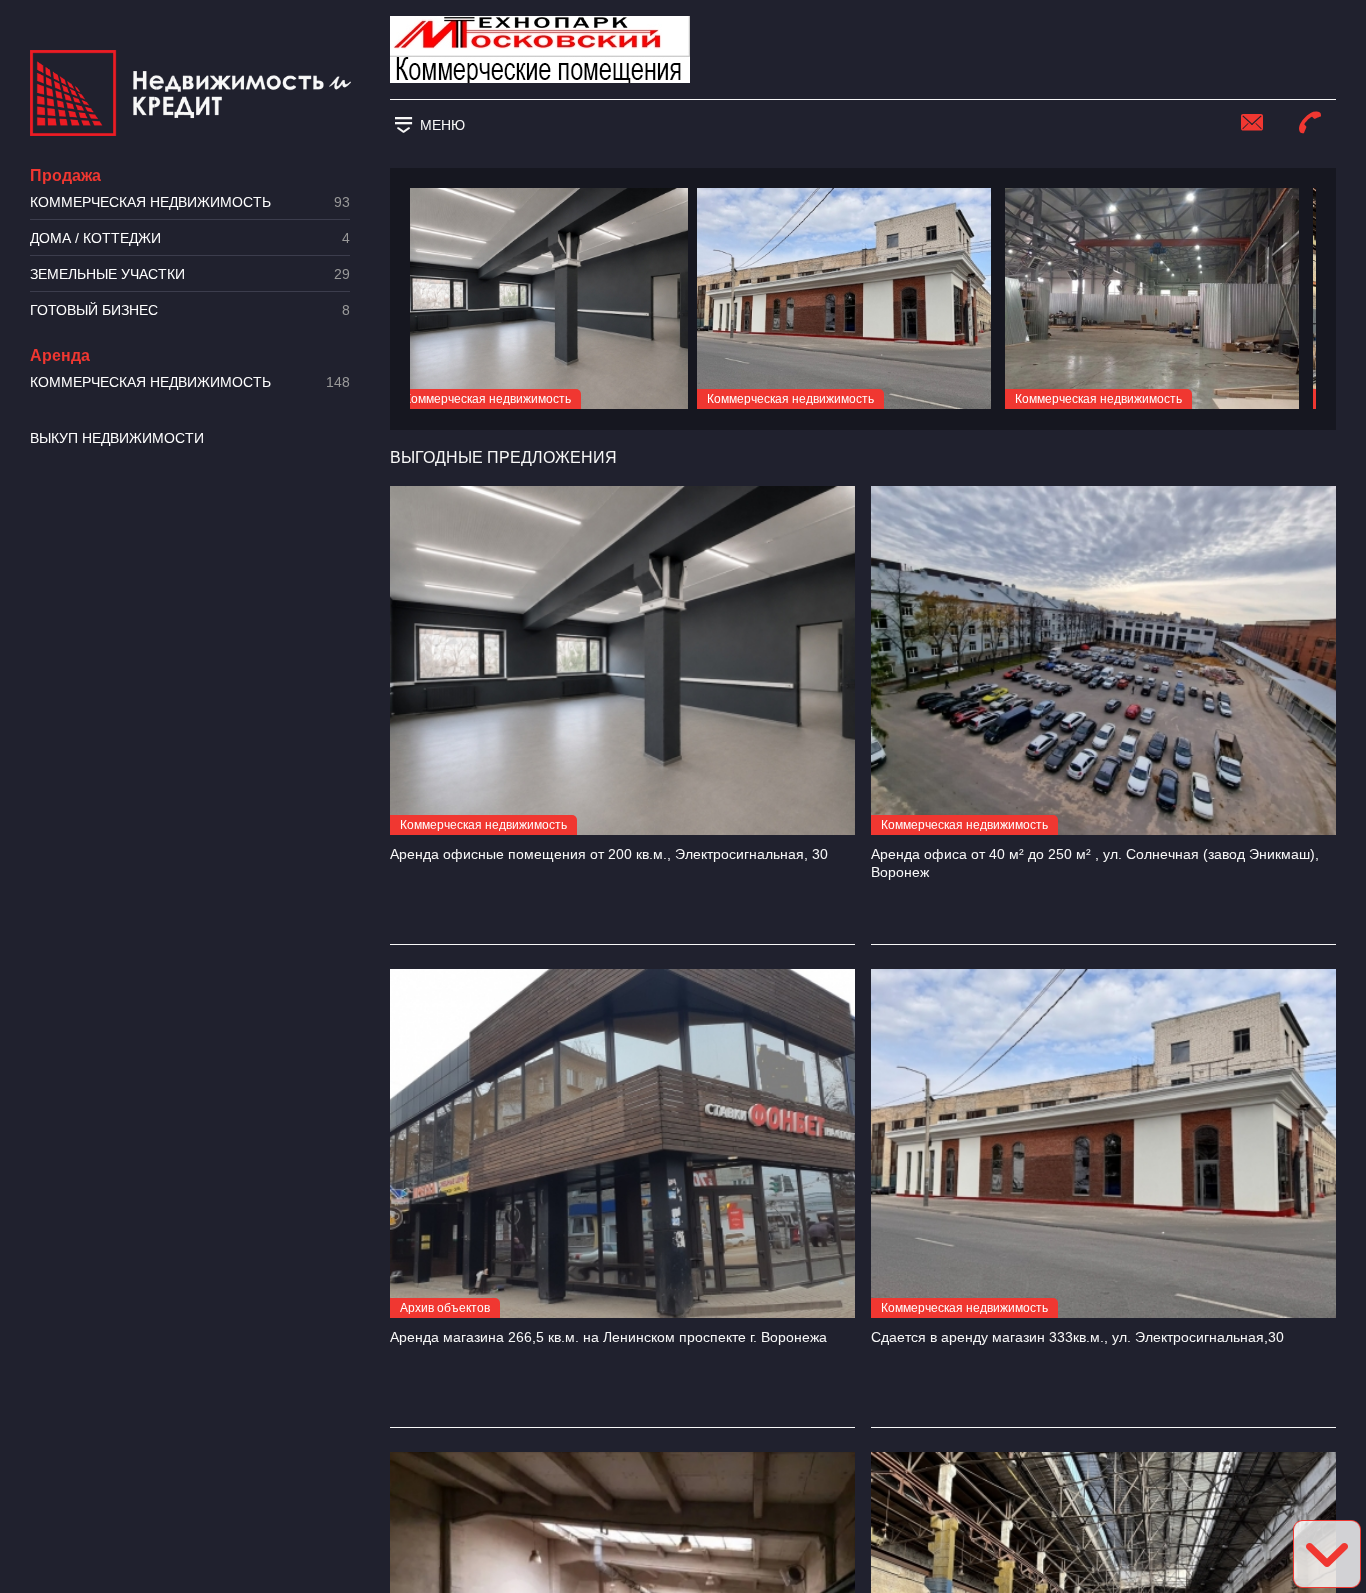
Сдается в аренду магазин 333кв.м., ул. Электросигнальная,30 (1077, 1337)
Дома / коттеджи (190, 238)
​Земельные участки (190, 274)
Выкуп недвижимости (117, 438)
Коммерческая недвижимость (190, 202)
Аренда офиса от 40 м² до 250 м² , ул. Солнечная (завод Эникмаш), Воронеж (1095, 863)
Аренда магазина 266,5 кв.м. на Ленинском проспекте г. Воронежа (608, 1337)
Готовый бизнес (190, 310)
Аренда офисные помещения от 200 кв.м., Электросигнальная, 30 (609, 854)
